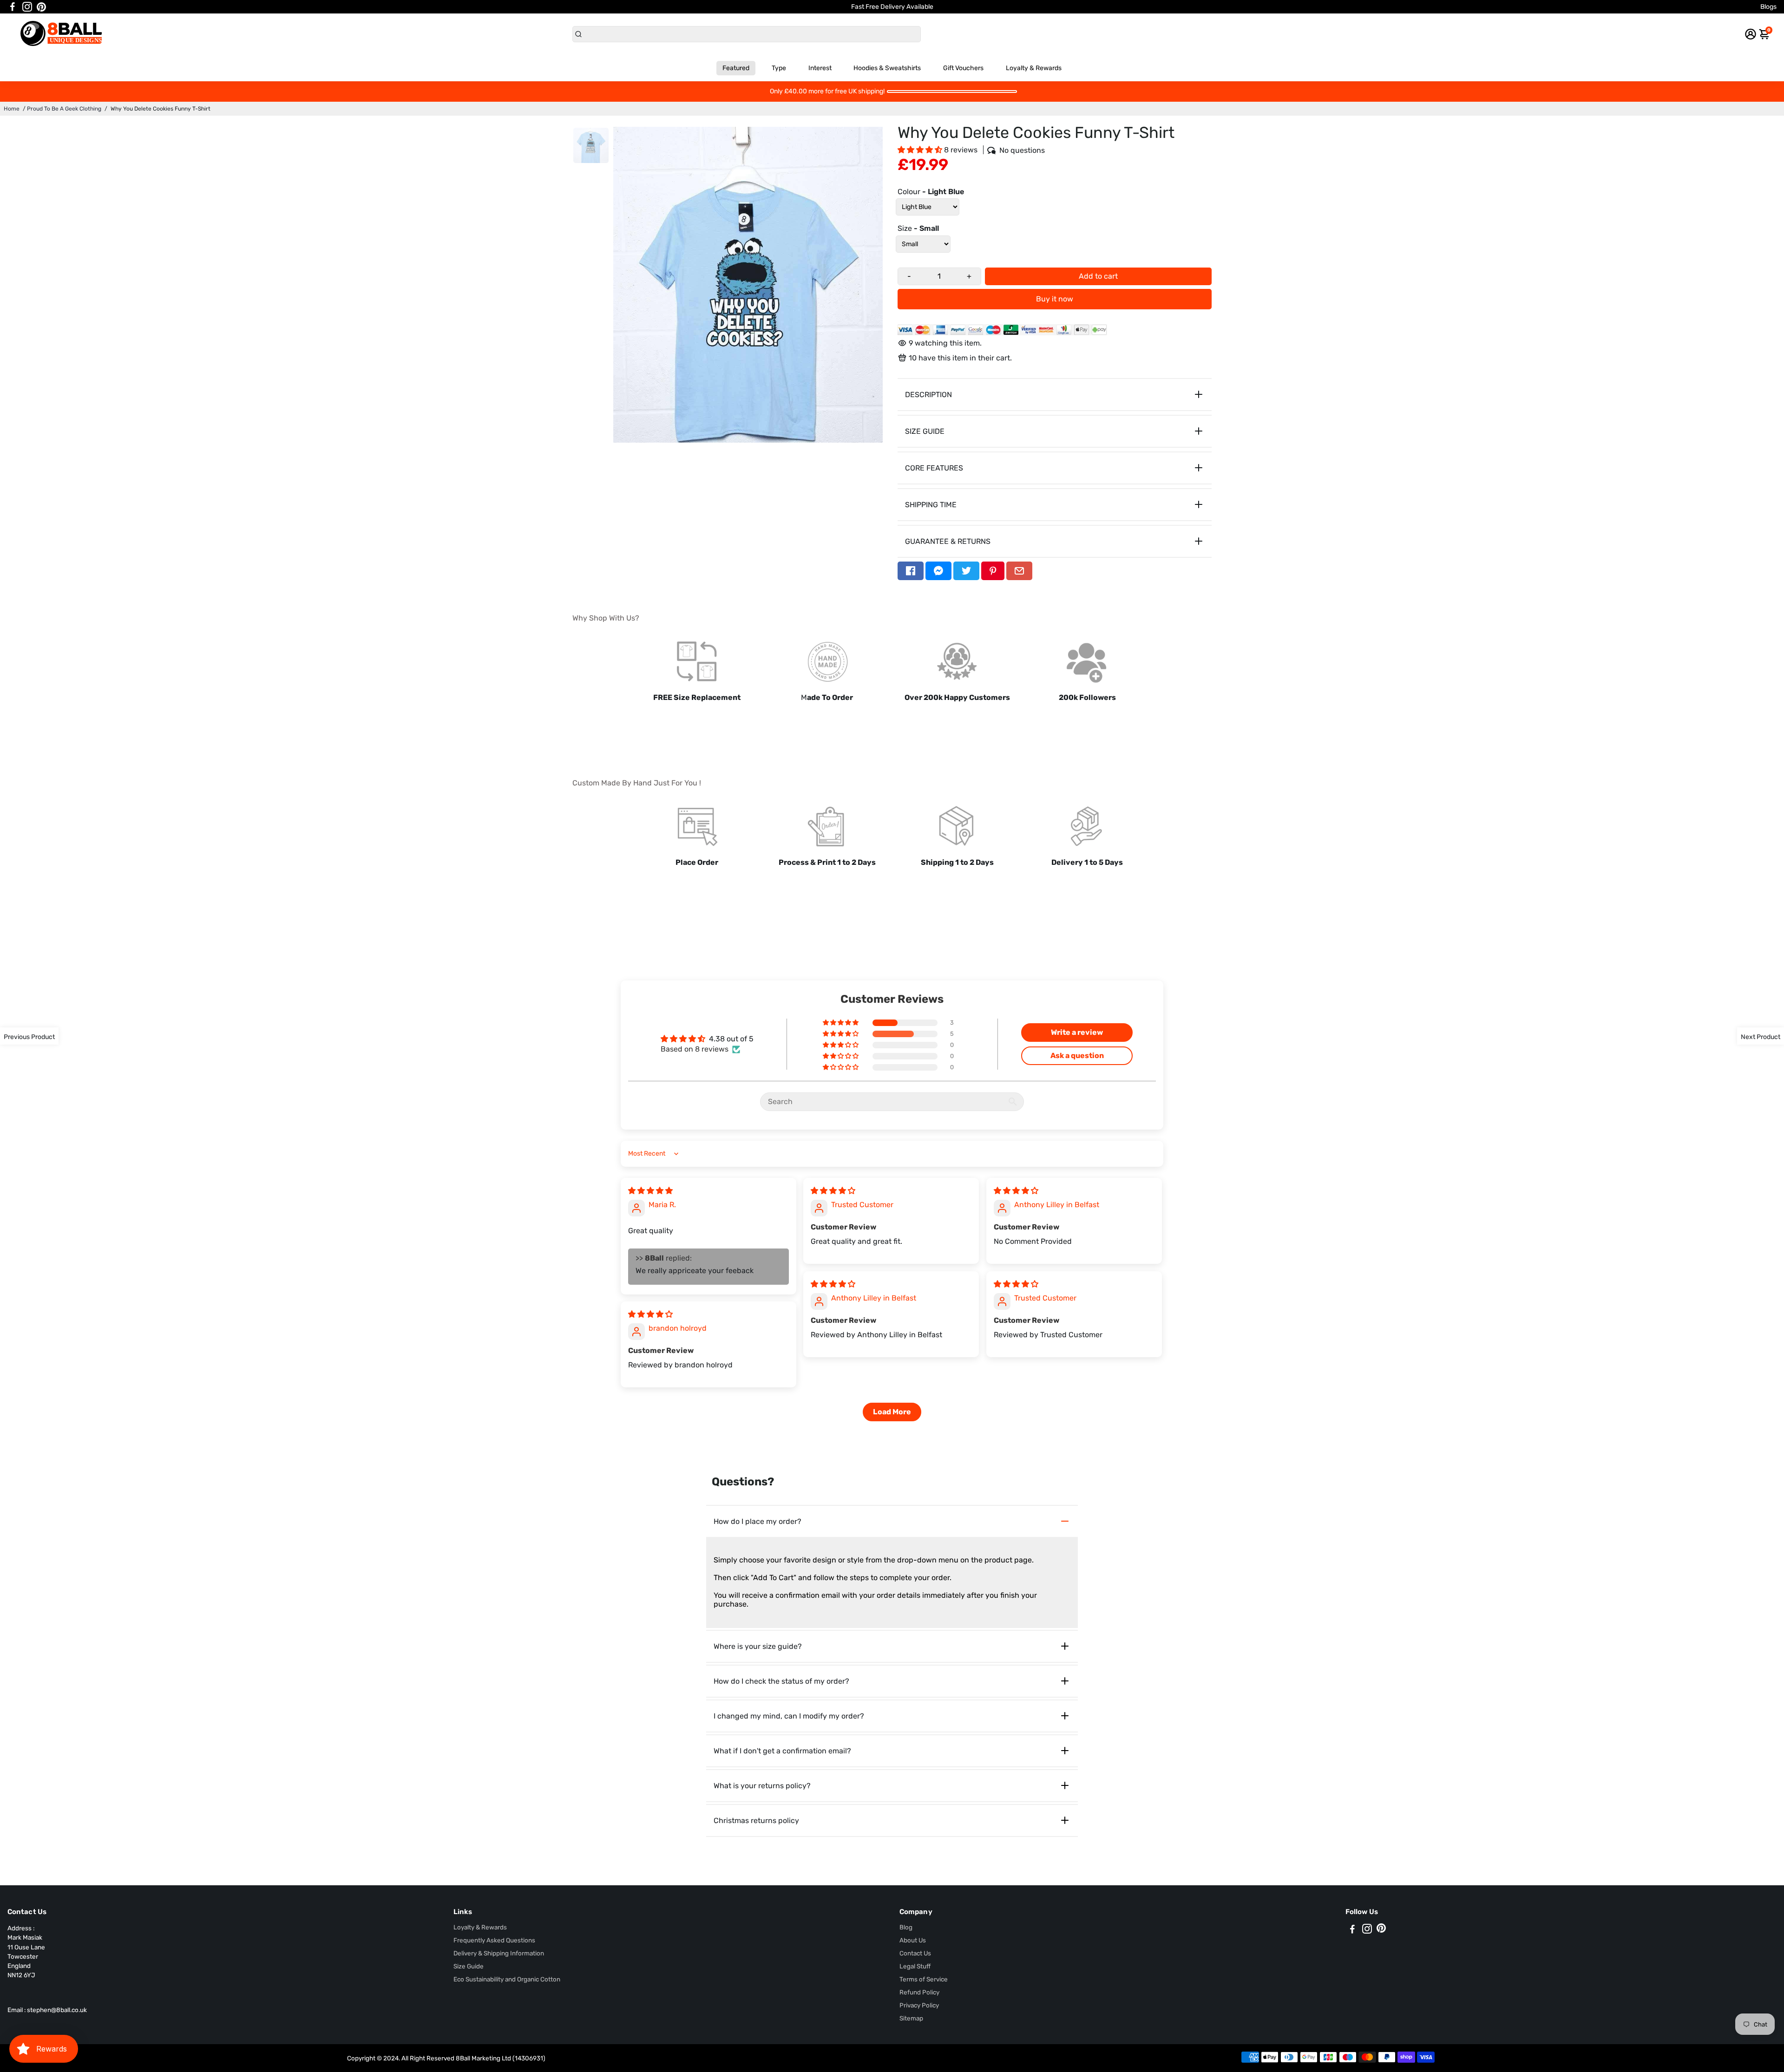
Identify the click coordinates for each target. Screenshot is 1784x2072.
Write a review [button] (1077, 1032)
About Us (913, 1940)
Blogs (1768, 7)
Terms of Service (924, 1979)
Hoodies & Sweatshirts (887, 68)
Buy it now (1055, 299)
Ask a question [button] (1077, 1056)
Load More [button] (892, 1412)
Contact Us (915, 1953)
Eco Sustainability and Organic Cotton (507, 1979)
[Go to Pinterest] (41, 7)
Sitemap (911, 2018)
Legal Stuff (915, 1966)
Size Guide (469, 1966)
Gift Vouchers (963, 68)
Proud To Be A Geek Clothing (64, 109)
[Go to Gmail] (1019, 571)
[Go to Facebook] (13, 7)
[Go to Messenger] (938, 571)
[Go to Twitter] (966, 571)
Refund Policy (919, 1992)
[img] (650, 1191)
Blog (906, 1927)
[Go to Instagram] (27, 7)
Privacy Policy (919, 2005)
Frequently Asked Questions (494, 1940)
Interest (820, 68)
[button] (921, 150)
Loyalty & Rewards (1034, 68)
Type (779, 68)
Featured (736, 68)
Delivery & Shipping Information (499, 1953)
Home (12, 109)
